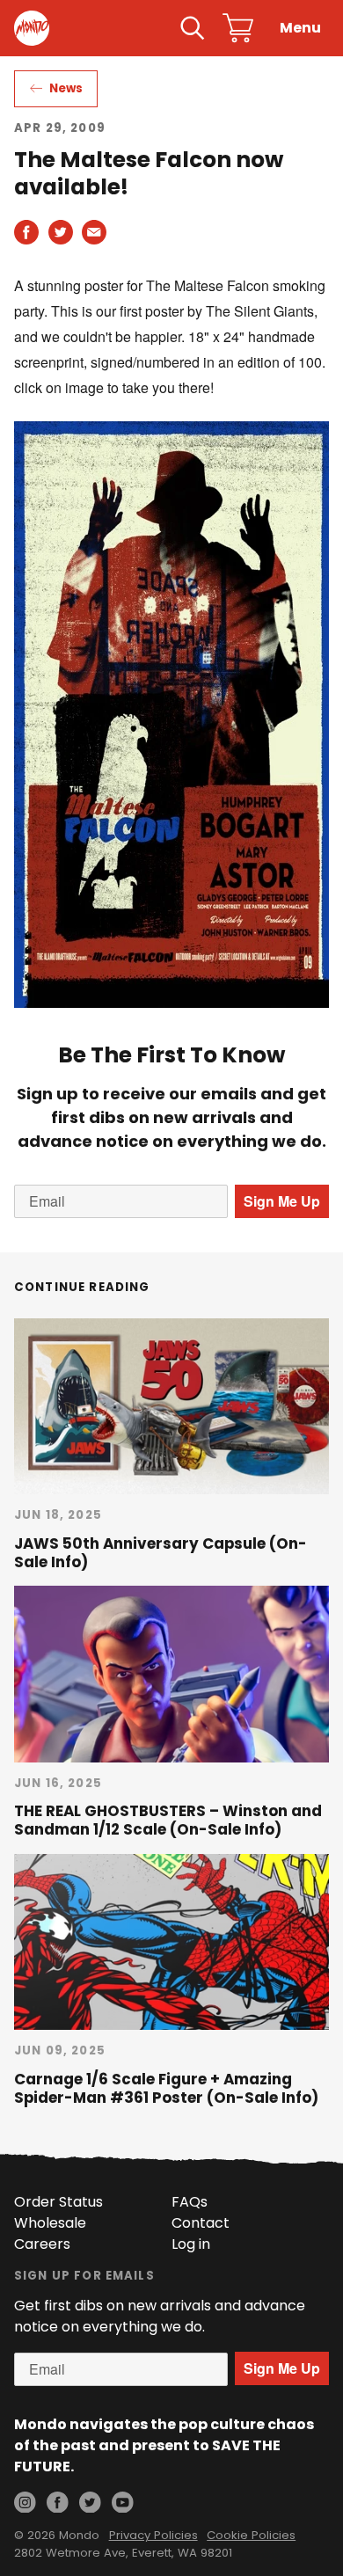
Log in (191, 2244)
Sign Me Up (282, 1201)
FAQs (190, 2202)
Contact (201, 2223)
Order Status (58, 2202)
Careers (42, 2244)
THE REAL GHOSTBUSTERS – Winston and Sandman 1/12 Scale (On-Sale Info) (168, 1820)
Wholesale (50, 2223)
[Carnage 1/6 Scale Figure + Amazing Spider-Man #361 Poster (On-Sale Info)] (171, 1942)
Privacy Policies (153, 2535)
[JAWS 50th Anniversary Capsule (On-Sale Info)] (171, 1406)
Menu (300, 28)
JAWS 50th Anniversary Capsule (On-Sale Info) (161, 1553)
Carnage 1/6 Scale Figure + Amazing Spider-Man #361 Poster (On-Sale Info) (166, 2088)
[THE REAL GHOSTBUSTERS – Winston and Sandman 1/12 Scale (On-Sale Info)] (171, 1674)
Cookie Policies (251, 2535)
